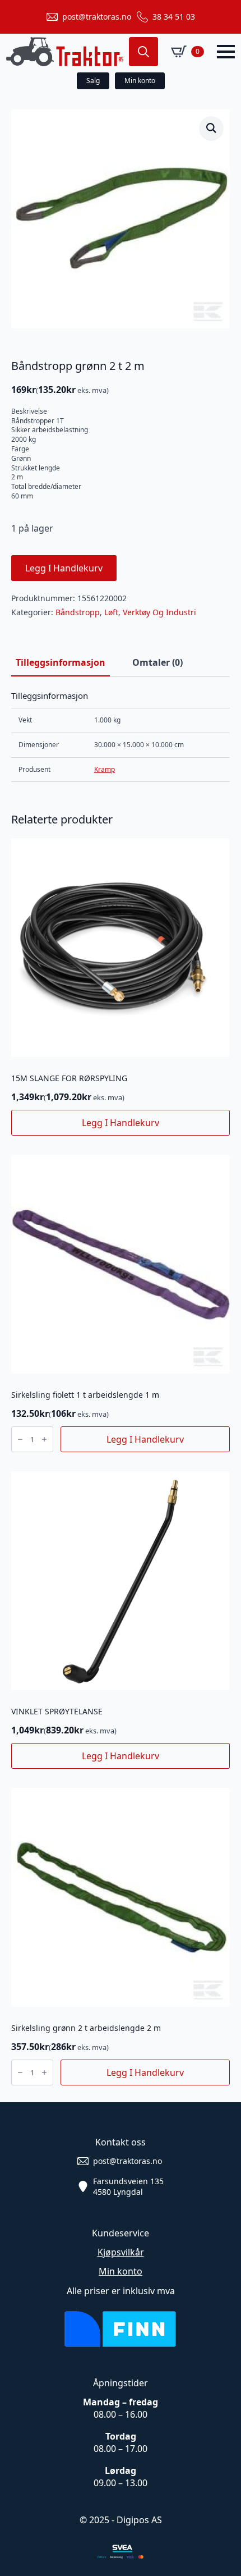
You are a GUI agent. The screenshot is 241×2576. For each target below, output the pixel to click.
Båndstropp (78, 612)
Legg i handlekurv (64, 568)
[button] (211, 128)
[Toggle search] (143, 52)
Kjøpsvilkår (121, 2252)
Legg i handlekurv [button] (121, 1123)
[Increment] (44, 1439)
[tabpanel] (121, 736)
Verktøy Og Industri (159, 612)
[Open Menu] (226, 52)
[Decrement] (20, 1439)
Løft (111, 612)
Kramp (105, 769)
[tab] (61, 662)
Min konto (121, 2271)
